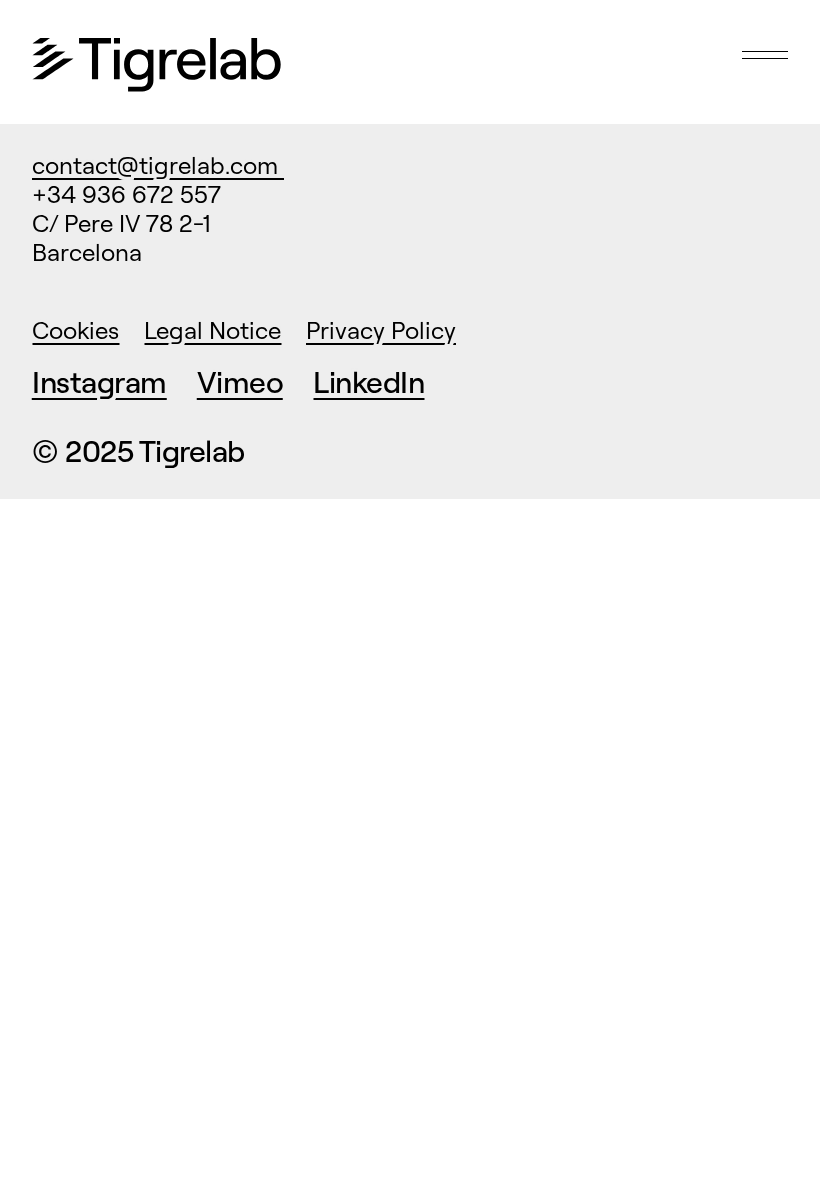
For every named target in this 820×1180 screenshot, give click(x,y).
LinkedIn (368, 382)
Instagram (99, 382)
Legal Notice (212, 330)
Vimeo (240, 382)
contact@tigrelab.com (158, 165)
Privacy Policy (381, 330)
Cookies (75, 330)
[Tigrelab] (157, 66)
